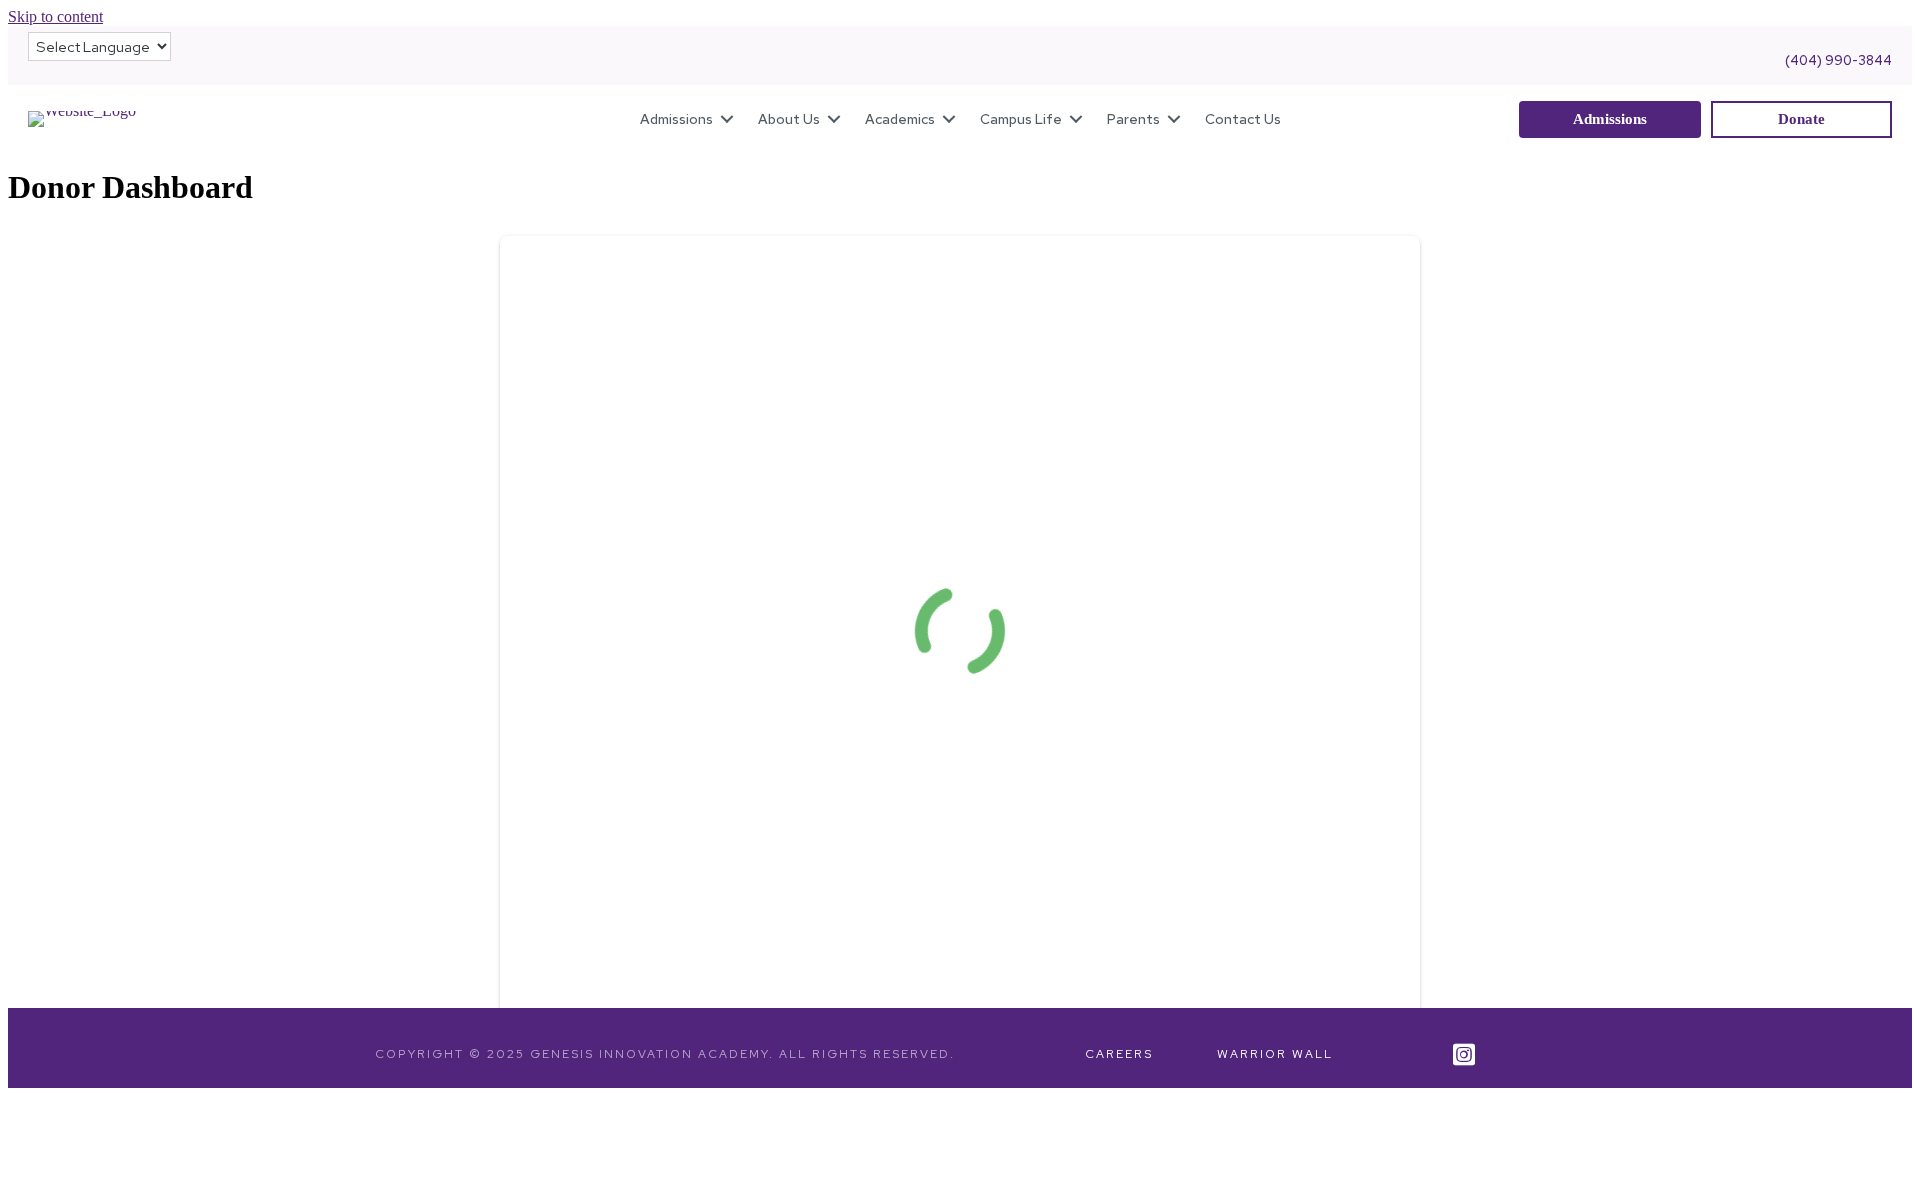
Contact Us (1243, 119)
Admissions (676, 119)
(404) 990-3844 (1838, 60)
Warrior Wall (1275, 1054)
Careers (1119, 1054)
